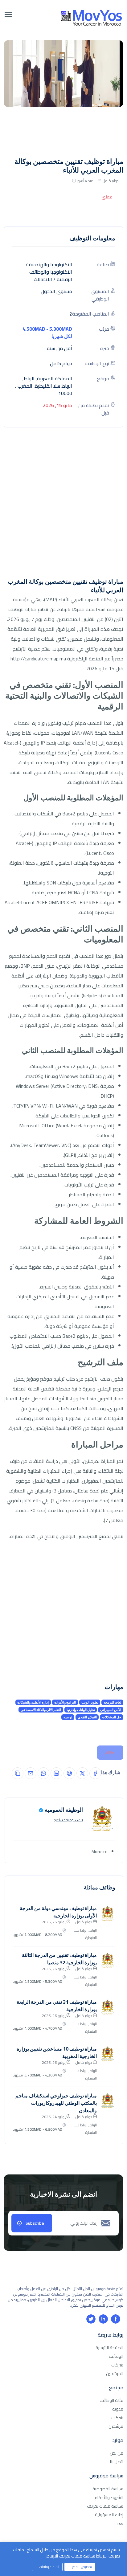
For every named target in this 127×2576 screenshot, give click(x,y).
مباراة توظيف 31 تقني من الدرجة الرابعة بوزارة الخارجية (57, 2006)
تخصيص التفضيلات (79, 2567)
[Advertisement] (63, 506)
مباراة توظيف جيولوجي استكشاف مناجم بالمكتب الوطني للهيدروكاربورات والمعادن (56, 2103)
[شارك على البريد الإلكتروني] (31, 1773)
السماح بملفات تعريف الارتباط (45, 2567)
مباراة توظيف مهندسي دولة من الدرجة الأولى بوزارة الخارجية (58, 1912)
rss (120, 2523)
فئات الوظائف (111, 2400)
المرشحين (115, 2374)
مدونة (118, 2409)
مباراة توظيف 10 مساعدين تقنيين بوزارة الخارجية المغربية (57, 2052)
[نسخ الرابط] (18, 1773)
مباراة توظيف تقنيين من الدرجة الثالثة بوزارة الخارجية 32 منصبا (59, 1959)
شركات (117, 2365)
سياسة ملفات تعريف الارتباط (71, 2556)
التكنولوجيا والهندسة (51, 264)
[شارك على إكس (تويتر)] (82, 1773)
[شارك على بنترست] (69, 1773)
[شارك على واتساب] (43, 1773)
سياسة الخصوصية (108, 2489)
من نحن (117, 2453)
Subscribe (35, 2223)
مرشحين (116, 2426)
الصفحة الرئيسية (109, 2348)
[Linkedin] (103, 2319)
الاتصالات (43, 279)
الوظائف (116, 2356)
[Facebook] (116, 2319)
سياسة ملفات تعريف (105, 2506)
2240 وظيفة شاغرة (68, 1820)
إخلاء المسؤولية (109, 2515)
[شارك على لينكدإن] (56, 1773)
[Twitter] (91, 2319)
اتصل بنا (117, 2462)
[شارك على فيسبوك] (95, 1773)
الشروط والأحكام (109, 2497)
